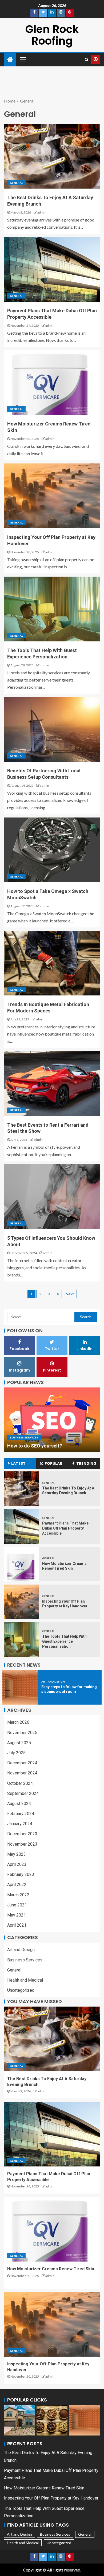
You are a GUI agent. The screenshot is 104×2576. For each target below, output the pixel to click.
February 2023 (21, 1874)
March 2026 (18, 1722)
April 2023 (17, 1864)
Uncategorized (21, 1990)
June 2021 (17, 1905)
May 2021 (17, 1915)
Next (70, 1294)
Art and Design (53, 1681)
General (16, 183)
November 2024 (22, 1773)
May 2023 (17, 1854)
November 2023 (22, 1844)
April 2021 (17, 1925)
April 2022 (17, 1885)
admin (42, 212)
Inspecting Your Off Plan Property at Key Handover (51, 2498)
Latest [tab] (18, 1463)
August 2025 (19, 1743)
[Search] (87, 59)
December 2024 (22, 1763)
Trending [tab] (86, 1463)
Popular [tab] (53, 1463)
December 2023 (22, 1834)
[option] (52, 1420)
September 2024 (23, 1793)
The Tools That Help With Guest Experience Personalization (64, 1641)
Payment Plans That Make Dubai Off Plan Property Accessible (65, 1528)
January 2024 (20, 1824)
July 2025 (16, 1753)
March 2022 (18, 1895)
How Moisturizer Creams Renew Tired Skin (51, 2269)
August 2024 (19, 1804)
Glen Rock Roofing (52, 35)
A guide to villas (25, 1446)
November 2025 (22, 1733)
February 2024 (21, 1814)
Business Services (24, 1437)
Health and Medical (25, 1980)
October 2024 (20, 1783)
